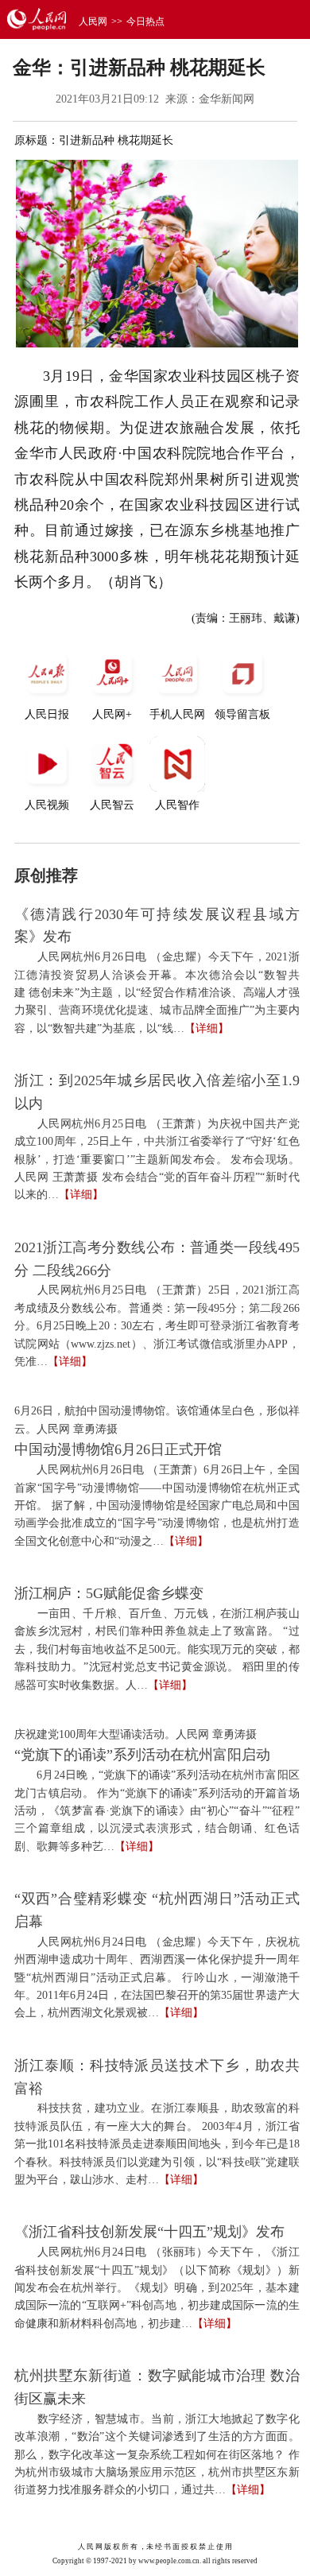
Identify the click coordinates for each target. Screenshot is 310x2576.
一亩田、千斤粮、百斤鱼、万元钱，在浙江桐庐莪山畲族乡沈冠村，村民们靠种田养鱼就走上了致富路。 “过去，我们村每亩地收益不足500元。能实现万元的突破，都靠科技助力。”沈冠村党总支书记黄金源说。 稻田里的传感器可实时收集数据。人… (157, 1649)
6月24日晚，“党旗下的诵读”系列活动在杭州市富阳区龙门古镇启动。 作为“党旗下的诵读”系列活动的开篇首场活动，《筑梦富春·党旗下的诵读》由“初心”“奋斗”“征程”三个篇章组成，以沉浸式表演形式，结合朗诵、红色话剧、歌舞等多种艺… (157, 1811)
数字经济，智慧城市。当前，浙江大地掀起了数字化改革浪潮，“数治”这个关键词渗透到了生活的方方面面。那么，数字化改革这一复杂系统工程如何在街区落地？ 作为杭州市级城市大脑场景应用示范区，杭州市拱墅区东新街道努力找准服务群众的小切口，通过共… (157, 2455)
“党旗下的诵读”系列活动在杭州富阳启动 (142, 1755)
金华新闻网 (227, 99)
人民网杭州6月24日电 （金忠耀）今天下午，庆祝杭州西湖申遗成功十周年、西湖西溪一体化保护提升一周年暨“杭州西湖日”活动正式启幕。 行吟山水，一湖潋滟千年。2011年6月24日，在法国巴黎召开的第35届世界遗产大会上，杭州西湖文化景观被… (157, 1978)
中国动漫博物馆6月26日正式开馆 (118, 1449)
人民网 (93, 21)
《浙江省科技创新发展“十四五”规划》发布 (149, 2232)
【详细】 (207, 1028)
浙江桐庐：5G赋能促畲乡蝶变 (109, 1593)
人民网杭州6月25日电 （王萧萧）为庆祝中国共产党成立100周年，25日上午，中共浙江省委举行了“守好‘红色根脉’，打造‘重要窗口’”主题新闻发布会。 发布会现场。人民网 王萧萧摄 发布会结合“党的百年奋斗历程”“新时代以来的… (157, 1160)
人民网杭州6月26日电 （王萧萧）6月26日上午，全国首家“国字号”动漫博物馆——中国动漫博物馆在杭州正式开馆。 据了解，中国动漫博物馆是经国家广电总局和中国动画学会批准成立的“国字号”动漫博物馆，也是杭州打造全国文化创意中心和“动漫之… (157, 1505)
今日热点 (145, 21)
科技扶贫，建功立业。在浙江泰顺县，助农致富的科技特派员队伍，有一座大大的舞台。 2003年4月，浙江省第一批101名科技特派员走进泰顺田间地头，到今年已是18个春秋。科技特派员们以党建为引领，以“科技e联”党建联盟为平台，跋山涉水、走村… (157, 2144)
